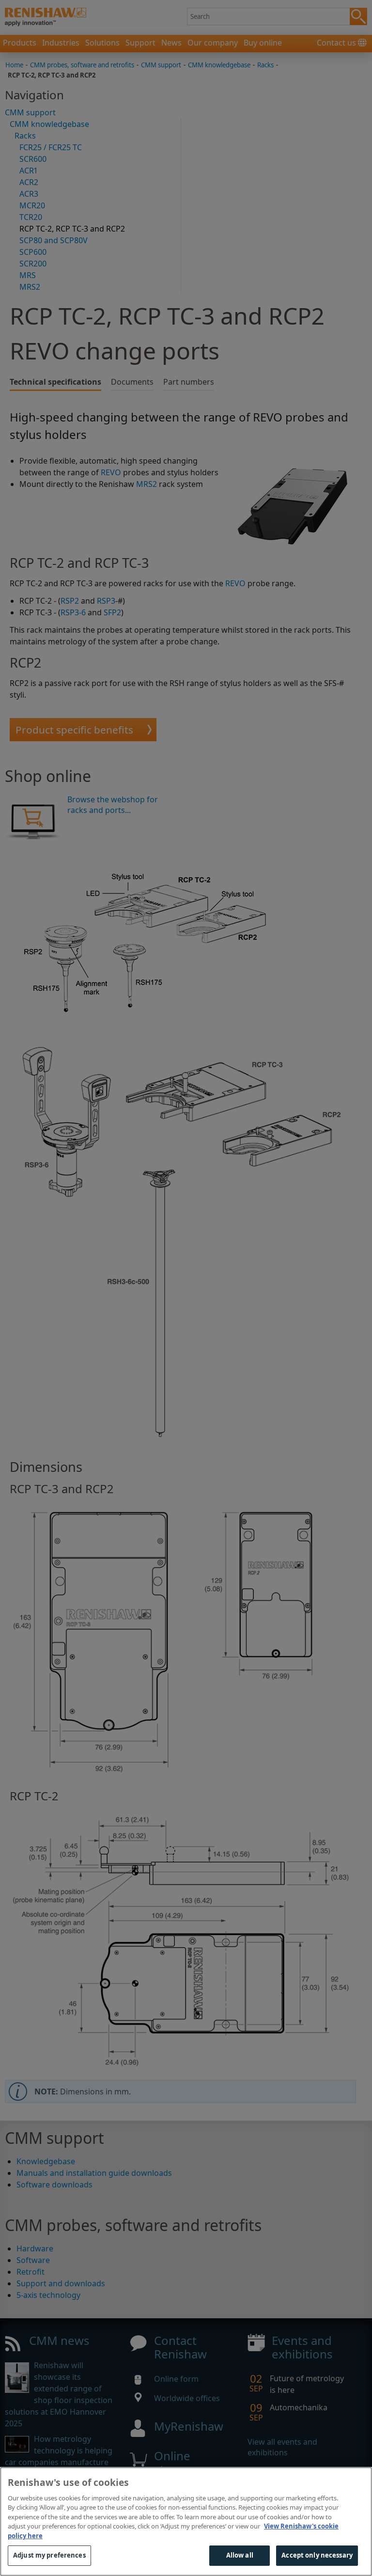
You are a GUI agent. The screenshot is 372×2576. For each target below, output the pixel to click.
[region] (186, 2521)
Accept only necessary (317, 2555)
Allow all (240, 2555)
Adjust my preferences (49, 2555)
